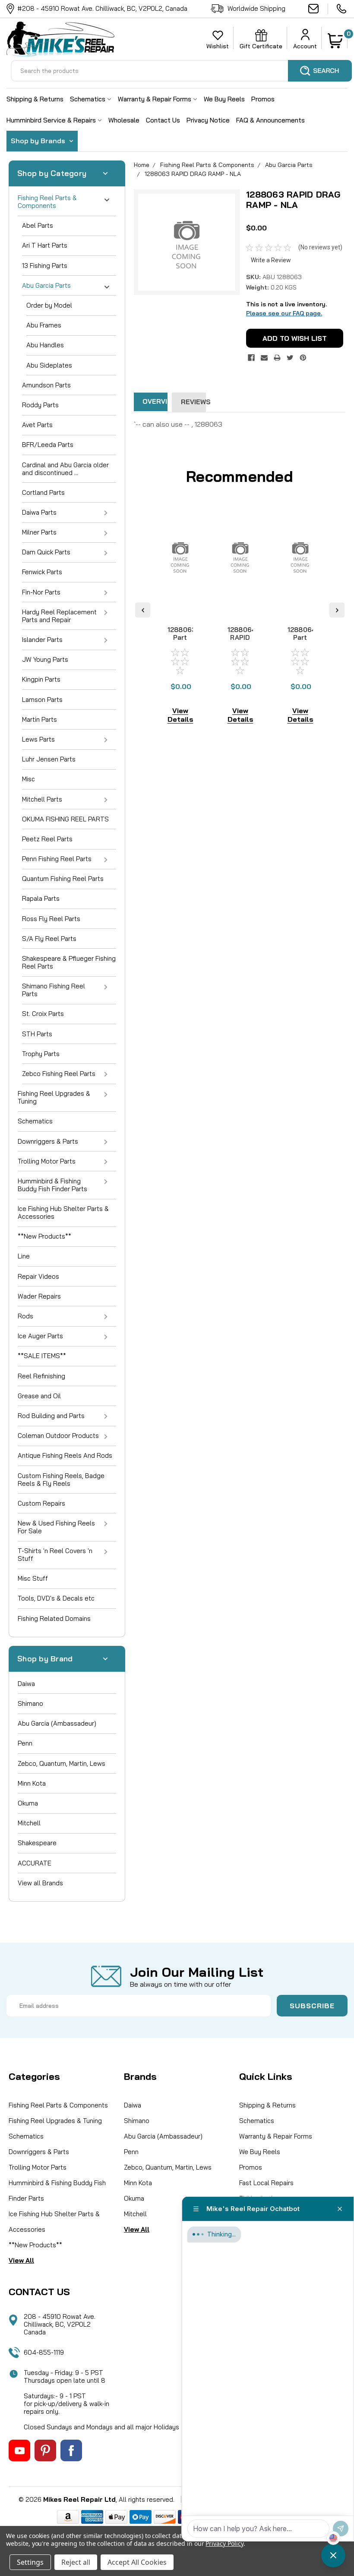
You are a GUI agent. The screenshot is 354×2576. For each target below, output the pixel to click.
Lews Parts (38, 739)
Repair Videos (38, 1276)
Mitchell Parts (42, 799)
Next (337, 610)
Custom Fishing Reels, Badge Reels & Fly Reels (61, 1480)
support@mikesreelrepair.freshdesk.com (318, 9)
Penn (25, 1743)
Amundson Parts (46, 385)
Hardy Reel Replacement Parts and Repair (59, 616)
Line (24, 1256)
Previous (143, 610)
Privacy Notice (208, 120)
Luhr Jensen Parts (49, 759)
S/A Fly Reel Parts (49, 939)
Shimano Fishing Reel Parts (54, 990)
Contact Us (163, 120)
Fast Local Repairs (266, 2183)
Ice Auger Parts (40, 1336)
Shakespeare (37, 1843)
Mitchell (29, 1823)
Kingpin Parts (41, 679)
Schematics (88, 99)
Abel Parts (38, 225)
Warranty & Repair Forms (155, 99)
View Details (180, 715)
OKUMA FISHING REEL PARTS (65, 819)
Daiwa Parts (39, 512)
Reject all (76, 2562)
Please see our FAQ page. (284, 313)
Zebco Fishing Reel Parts (59, 1074)
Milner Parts (39, 532)
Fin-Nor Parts (41, 592)
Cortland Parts (43, 492)
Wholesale (124, 120)
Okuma (28, 1803)
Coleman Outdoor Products (58, 1436)
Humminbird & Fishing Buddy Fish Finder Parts (52, 1185)
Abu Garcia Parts (46, 285)
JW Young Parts (45, 659)
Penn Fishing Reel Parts (57, 859)
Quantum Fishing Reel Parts (63, 879)
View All (21, 2260)
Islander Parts (42, 640)
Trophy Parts (41, 1054)
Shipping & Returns (35, 99)
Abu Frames (44, 325)
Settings (30, 2562)
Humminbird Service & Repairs (52, 120)
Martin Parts (40, 719)
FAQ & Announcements (270, 120)
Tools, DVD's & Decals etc (56, 1598)
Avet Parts (37, 425)
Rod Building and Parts (51, 1416)
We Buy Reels (224, 99)
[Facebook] (251, 358)
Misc (28, 779)
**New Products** (44, 1236)
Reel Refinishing (41, 1376)
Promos (263, 99)
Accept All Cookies (137, 2562)
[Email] (264, 358)
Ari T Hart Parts (45, 245)
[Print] (277, 358)
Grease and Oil (39, 1396)
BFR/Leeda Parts (48, 445)
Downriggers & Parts (48, 1141)
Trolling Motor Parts (47, 1161)
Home (142, 165)
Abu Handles (45, 345)
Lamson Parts (42, 700)
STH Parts (37, 1034)
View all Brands (40, 1883)
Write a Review (271, 260)
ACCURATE (35, 1863)
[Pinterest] (303, 358)
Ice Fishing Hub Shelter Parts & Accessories (63, 1213)
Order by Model (49, 305)
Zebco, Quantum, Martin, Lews (62, 1763)
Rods (25, 1316)
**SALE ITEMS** (42, 1356)
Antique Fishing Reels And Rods (65, 1455)
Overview (155, 401)
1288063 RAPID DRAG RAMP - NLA (193, 174)
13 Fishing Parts (45, 266)
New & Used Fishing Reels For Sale (56, 1527)
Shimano (30, 1703)
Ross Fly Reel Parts (51, 919)
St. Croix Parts (43, 1014)
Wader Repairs (39, 1296)
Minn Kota (32, 1783)
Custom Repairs (41, 1503)
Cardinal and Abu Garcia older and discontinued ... (65, 469)
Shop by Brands (39, 141)
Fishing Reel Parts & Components (47, 202)
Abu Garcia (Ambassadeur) (57, 1723)
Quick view (180, 602)
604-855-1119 (342, 9)
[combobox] (181, 71)
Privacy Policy (224, 2543)
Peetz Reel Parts (47, 839)
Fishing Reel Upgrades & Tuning (54, 1097)
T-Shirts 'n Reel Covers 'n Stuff (55, 1555)
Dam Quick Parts (46, 552)
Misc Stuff (33, 1578)
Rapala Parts (41, 898)
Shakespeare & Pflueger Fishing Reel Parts (69, 962)
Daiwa (26, 1684)
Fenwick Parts (42, 572)
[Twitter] (290, 358)
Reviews (193, 402)
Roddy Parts (40, 405)
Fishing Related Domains (54, 1618)
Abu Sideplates (49, 365)
